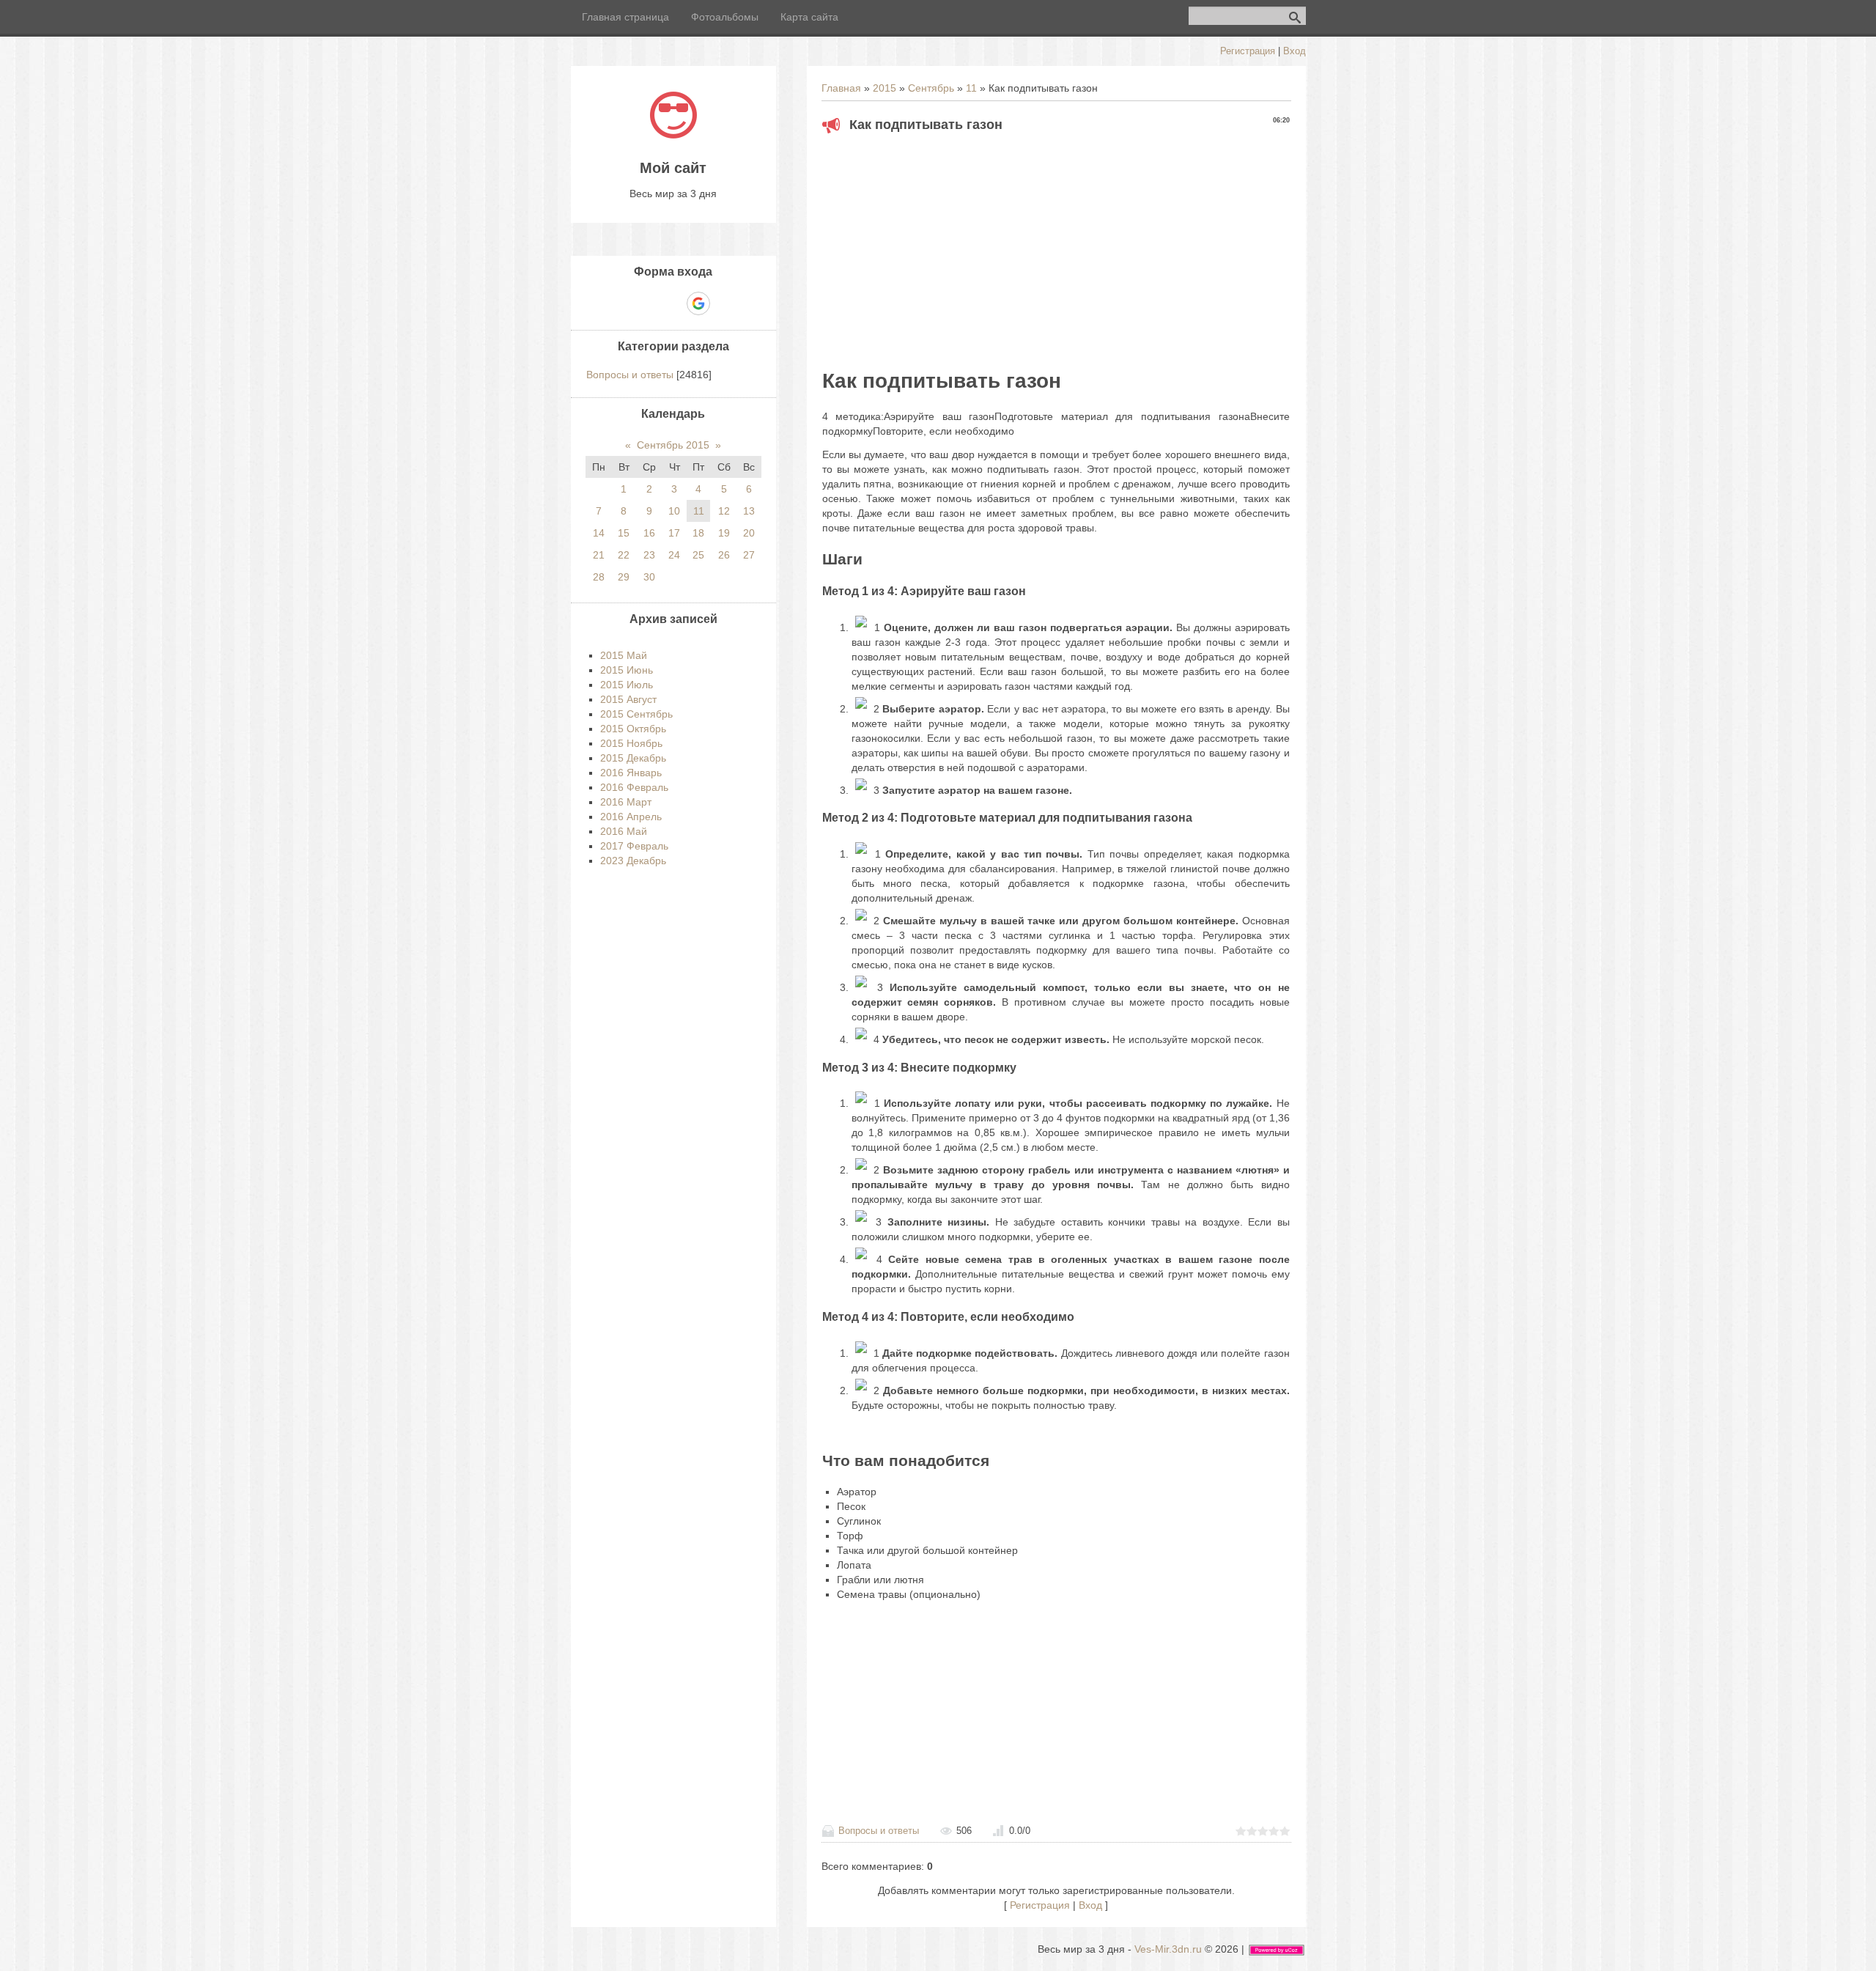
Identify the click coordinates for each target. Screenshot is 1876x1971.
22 (624, 555)
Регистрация (1248, 51)
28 (599, 577)
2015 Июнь (627, 670)
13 (749, 511)
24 (674, 555)
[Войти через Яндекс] (673, 303)
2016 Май (624, 831)
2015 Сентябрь (636, 714)
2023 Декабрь (633, 861)
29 (624, 577)
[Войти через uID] (623, 303)
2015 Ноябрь (631, 743)
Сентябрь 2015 (673, 445)
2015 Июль (627, 685)
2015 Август (628, 699)
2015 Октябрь (633, 729)
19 (724, 533)
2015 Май (624, 655)
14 (599, 533)
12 (724, 511)
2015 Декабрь (633, 758)
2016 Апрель (631, 817)
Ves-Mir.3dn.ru (1168, 1949)
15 (624, 533)
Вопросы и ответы (879, 1831)
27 (749, 555)
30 (649, 577)
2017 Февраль (634, 846)
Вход (1295, 51)
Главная (841, 88)
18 (698, 533)
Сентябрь (931, 88)
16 (649, 533)
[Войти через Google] (698, 303)
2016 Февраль (634, 787)
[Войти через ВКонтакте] (648, 303)
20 (749, 533)
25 (698, 555)
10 (674, 511)
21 (599, 555)
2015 (885, 88)
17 (674, 533)
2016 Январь (631, 773)
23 (649, 555)
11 (971, 88)
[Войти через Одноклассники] (724, 303)
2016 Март (626, 802)
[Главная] (673, 135)
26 (724, 555)
